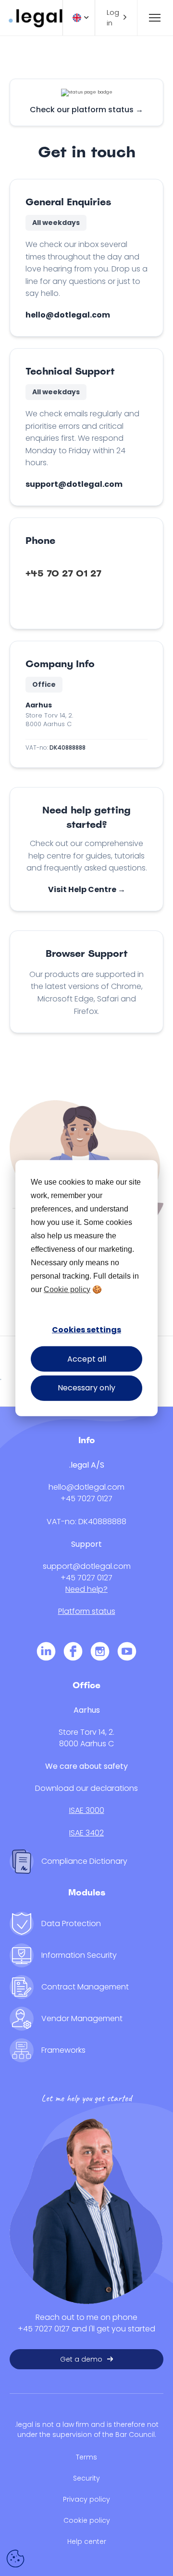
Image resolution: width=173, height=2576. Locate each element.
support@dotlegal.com (74, 484)
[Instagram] (100, 1653)
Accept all (87, 1359)
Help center (87, 2541)
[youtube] (127, 1653)
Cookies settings (86, 1330)
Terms (86, 2457)
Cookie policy (67, 1289)
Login (113, 18)
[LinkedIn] (46, 1653)
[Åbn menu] (151, 18)
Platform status (87, 1611)
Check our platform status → (86, 110)
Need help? (86, 1589)
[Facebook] (73, 1653)
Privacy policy (86, 2499)
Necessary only (86, 1388)
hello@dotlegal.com (68, 315)
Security (86, 2478)
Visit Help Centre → (87, 889)
